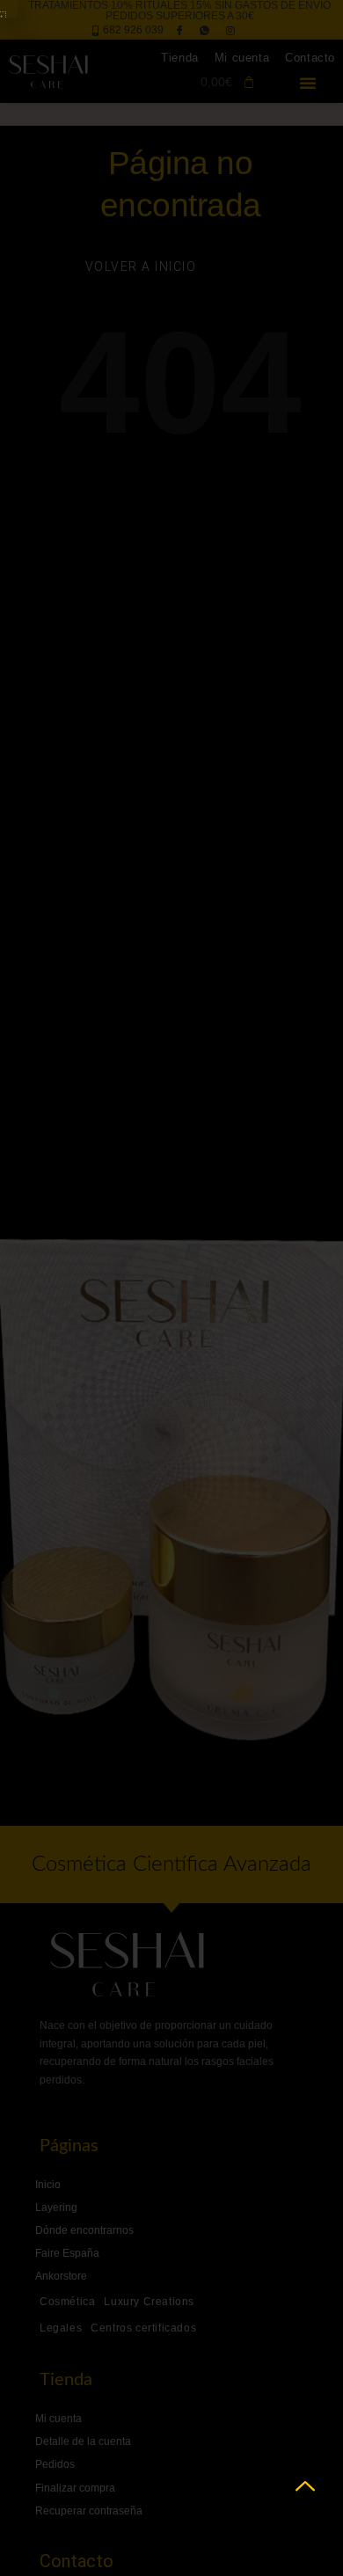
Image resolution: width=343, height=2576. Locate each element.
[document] (171, 1288)
